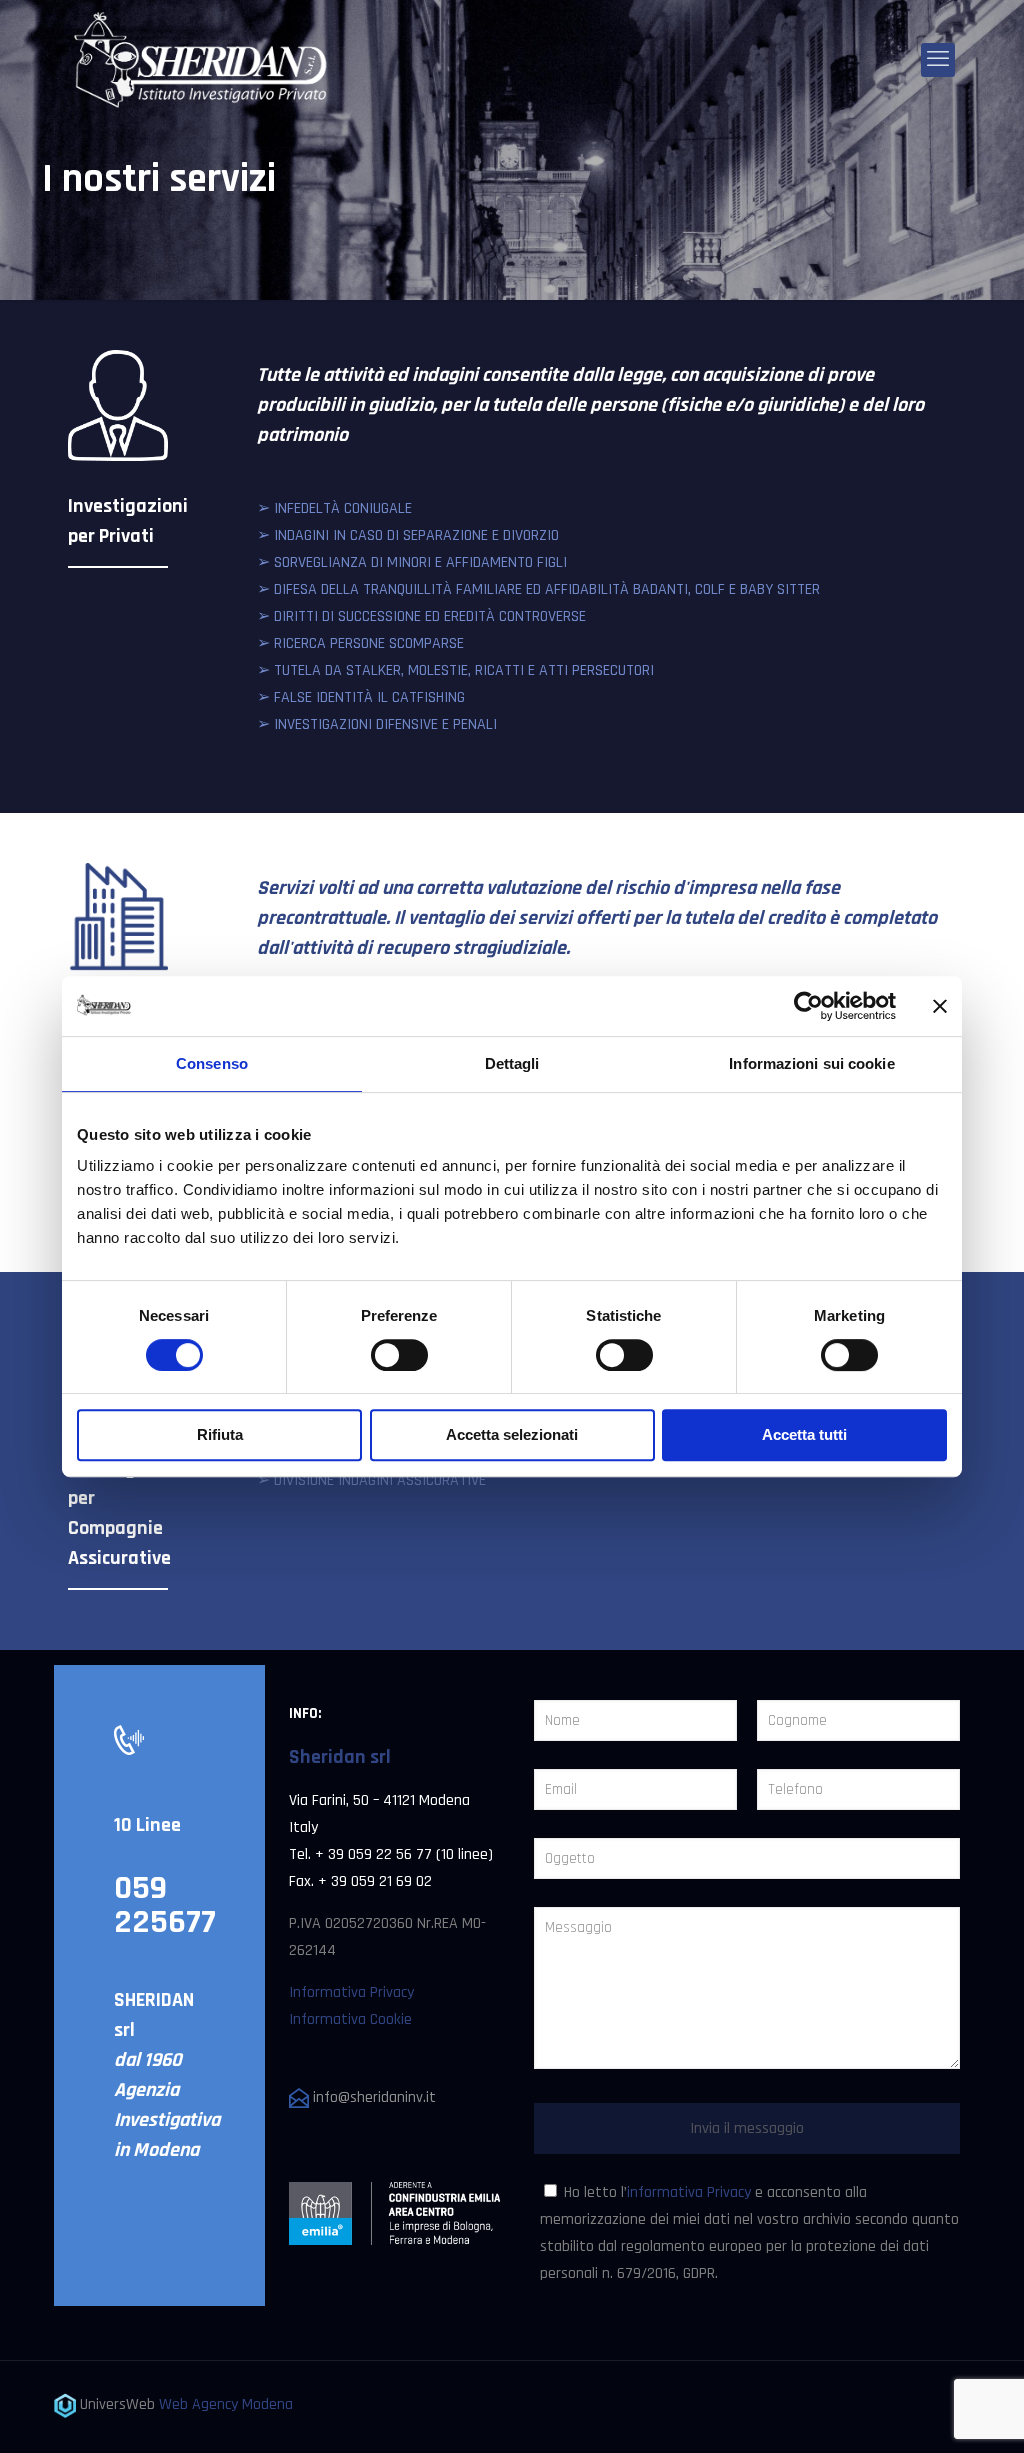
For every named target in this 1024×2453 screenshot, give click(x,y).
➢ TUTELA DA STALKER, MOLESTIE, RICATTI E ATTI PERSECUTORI (455, 670)
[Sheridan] (201, 60)
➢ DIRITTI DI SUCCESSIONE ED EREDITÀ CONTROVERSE (421, 616)
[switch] (399, 1355)
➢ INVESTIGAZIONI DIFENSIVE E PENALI (377, 724)
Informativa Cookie (350, 2019)
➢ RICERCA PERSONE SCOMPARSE (360, 643)
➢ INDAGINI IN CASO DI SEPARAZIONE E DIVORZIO (408, 535)
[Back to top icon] (928, 2412)
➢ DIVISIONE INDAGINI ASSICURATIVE (371, 1480)
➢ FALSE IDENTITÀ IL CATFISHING (361, 697)
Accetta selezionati (512, 1434)
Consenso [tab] (212, 1063)
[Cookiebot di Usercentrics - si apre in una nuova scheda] (808, 1006)
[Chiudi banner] (940, 1006)
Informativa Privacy (351, 1992)
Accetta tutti (804, 1434)
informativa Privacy (689, 2192)
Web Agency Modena (226, 2404)
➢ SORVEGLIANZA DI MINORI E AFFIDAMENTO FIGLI (412, 562)
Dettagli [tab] (512, 1063)
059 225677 (165, 1905)
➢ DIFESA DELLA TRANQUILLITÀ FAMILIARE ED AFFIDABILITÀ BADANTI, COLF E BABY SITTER (538, 589)
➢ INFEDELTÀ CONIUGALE (334, 508)
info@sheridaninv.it (372, 2097)
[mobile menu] (938, 60)
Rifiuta (220, 1434)
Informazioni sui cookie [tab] (811, 1063)
